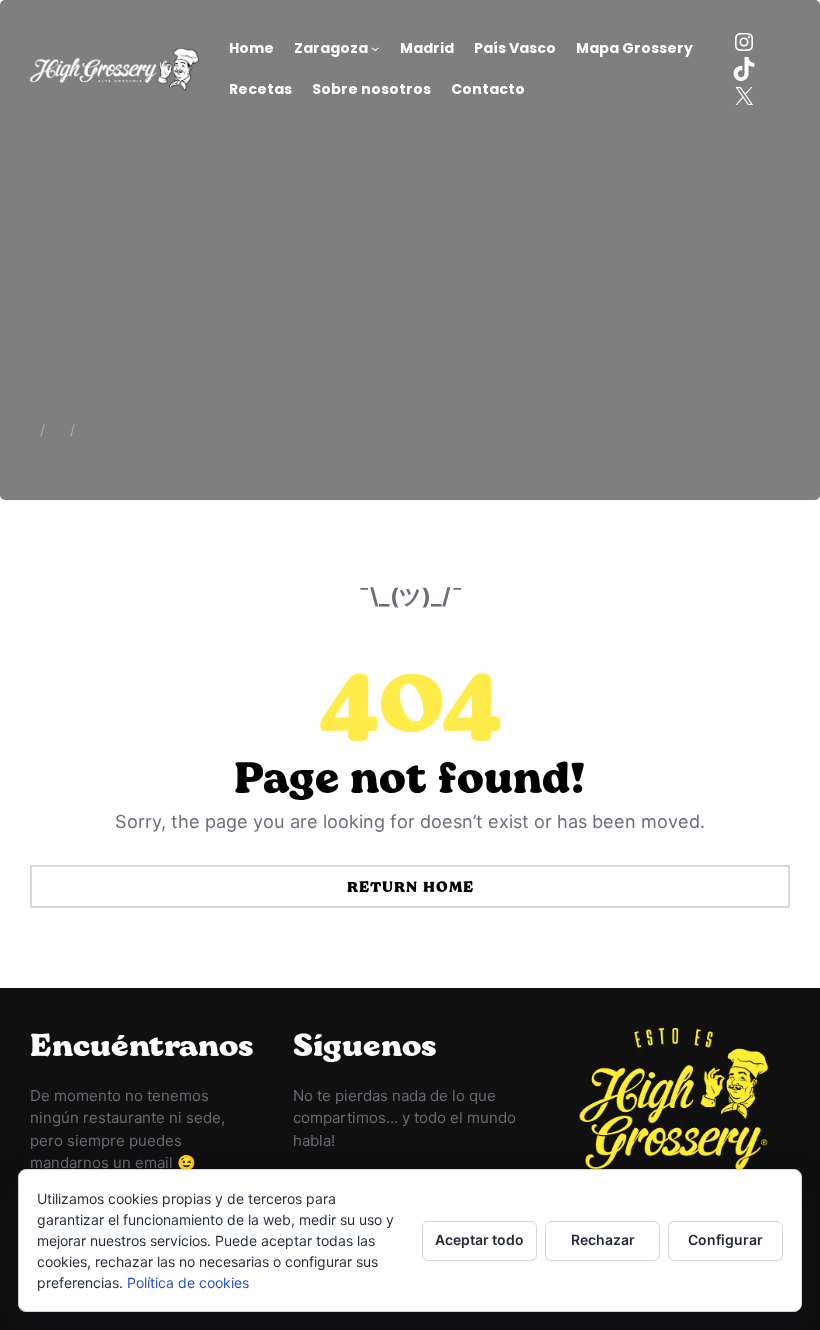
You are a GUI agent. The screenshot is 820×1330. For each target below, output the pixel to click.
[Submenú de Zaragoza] (375, 48)
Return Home (410, 886)
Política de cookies (188, 1282)
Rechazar (603, 1239)
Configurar (725, 1239)
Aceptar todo (479, 1239)
